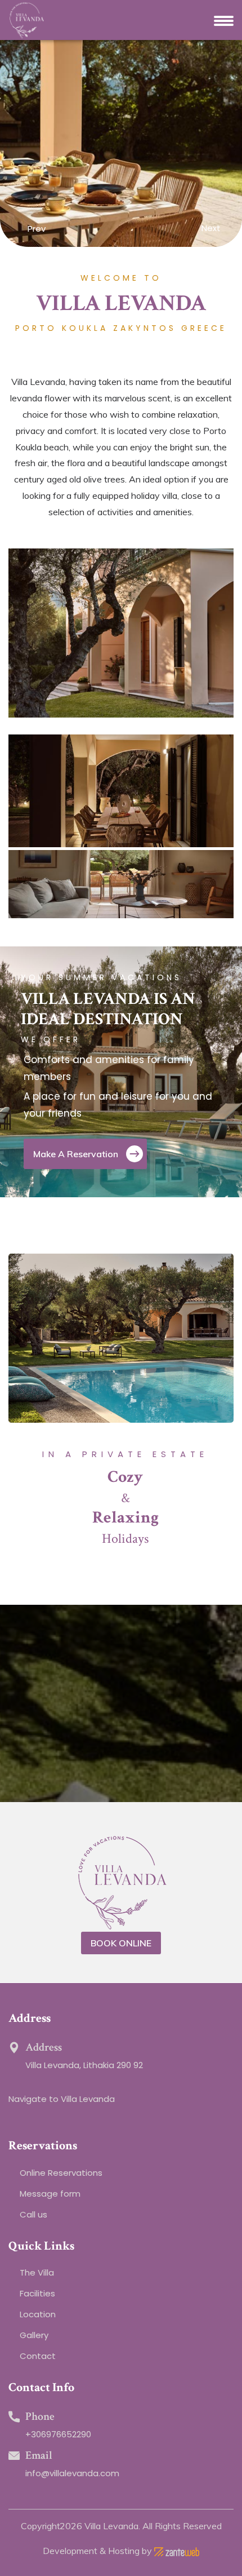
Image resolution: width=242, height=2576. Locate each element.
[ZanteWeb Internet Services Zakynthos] (177, 2551)
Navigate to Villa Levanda (62, 2099)
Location (38, 2314)
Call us (33, 2214)
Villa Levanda (111, 2526)
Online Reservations (61, 2173)
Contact (38, 2356)
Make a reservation (77, 1154)
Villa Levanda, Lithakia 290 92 (84, 2065)
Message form (50, 2194)
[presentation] (17, 230)
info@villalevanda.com (72, 2473)
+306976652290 (58, 2434)
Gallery (34, 2335)
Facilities (37, 2293)
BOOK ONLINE (121, 1943)
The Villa (37, 2272)
